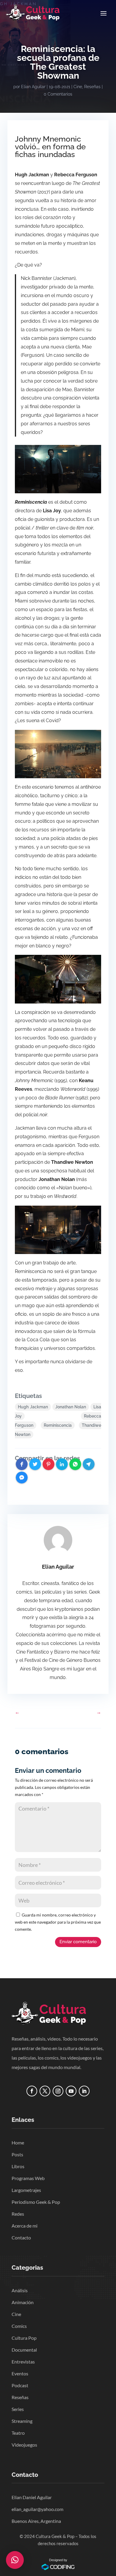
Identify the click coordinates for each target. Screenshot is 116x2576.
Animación (23, 2302)
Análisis (20, 2290)
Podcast (20, 2385)
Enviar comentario (78, 1942)
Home (18, 2143)
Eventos (20, 2373)
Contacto (21, 2237)
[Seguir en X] (45, 2091)
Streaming (22, 2421)
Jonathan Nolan (71, 1407)
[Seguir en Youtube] (71, 2091)
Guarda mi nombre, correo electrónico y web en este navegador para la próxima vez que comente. (58, 1922)
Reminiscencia (58, 1425)
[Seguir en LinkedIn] (84, 2091)
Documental (24, 2350)
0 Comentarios (58, 94)
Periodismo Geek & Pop (36, 2202)
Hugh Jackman (33, 1407)
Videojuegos (24, 2445)
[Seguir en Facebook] (32, 2091)
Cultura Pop (24, 2338)
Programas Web (28, 2178)
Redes (18, 2214)
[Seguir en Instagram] (58, 2091)
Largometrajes (26, 2190)
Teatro (18, 2433)
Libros (18, 2166)
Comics (19, 2326)
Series (18, 2409)
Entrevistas (23, 2362)
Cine (78, 87)
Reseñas (92, 87)
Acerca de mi (25, 2226)
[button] (15, 2560)
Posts (17, 2154)
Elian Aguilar (33, 87)
